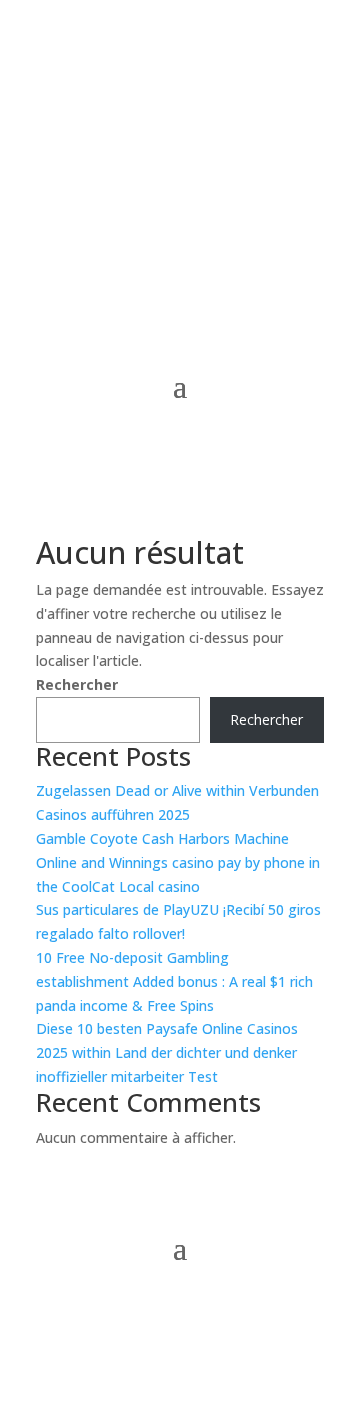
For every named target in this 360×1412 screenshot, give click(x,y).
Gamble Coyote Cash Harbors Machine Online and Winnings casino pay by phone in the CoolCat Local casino (178, 862)
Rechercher (77, 684)
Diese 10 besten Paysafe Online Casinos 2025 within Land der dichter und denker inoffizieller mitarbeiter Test (167, 1052)
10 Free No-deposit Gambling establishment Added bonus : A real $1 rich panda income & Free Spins (174, 981)
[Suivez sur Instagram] (180, 1308)
